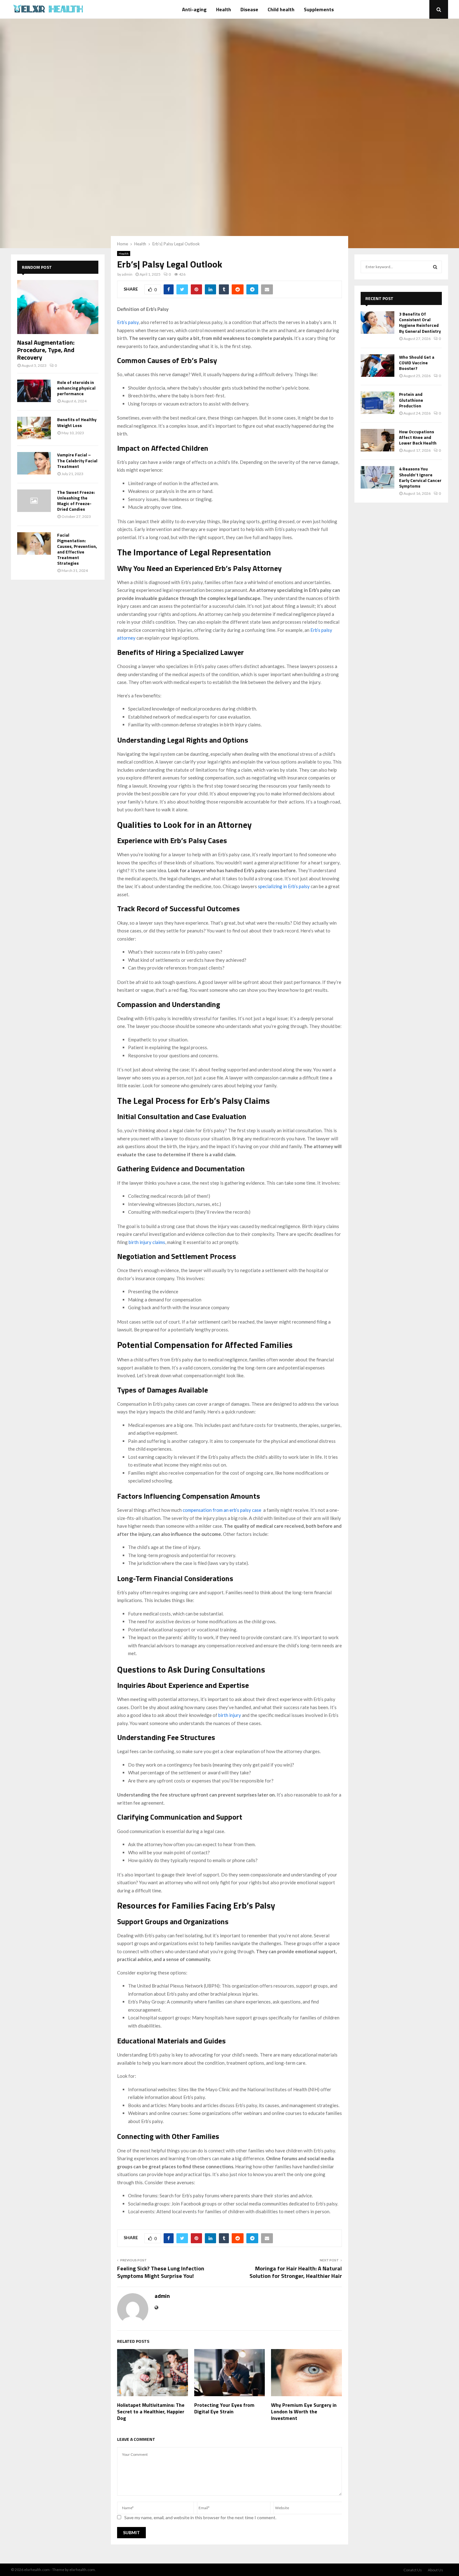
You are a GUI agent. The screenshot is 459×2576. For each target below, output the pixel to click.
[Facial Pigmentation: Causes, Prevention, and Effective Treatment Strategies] (34, 543)
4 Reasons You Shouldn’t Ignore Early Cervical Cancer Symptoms (420, 477)
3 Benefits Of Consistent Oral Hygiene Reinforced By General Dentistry (420, 322)
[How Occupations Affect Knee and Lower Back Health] (378, 440)
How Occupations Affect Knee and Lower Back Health (418, 437)
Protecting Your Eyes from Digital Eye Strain (224, 2408)
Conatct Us (413, 2570)
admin (127, 274)
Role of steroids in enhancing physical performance (76, 388)
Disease (249, 9)
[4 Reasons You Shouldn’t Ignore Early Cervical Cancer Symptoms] (378, 477)
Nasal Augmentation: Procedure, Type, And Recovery (46, 350)
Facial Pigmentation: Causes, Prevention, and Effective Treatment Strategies (77, 549)
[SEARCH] (435, 267)
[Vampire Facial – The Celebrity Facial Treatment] (34, 463)
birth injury (230, 1715)
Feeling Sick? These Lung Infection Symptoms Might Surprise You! (161, 2272)
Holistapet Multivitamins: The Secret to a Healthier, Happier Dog (151, 2411)
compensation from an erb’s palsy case (222, 1510)
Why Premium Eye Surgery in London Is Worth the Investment (304, 2411)
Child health (281, 9)
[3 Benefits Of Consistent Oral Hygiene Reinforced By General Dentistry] (378, 322)
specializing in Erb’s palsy (284, 886)
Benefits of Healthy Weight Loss (77, 422)
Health (224, 9)
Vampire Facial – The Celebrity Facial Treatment (77, 460)
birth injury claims (147, 1242)
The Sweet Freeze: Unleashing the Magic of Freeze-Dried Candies (76, 501)
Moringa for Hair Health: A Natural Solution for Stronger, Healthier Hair (296, 2272)
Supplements (319, 9)
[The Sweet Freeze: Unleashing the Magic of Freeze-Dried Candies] (34, 501)
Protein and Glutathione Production (411, 400)
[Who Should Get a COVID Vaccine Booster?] (378, 366)
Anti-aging (194, 9)
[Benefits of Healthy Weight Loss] (34, 428)
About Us (435, 2570)
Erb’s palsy (128, 322)
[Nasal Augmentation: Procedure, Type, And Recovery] (58, 307)
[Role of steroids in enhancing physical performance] (34, 391)
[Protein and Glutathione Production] (378, 403)
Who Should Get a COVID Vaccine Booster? (417, 363)
